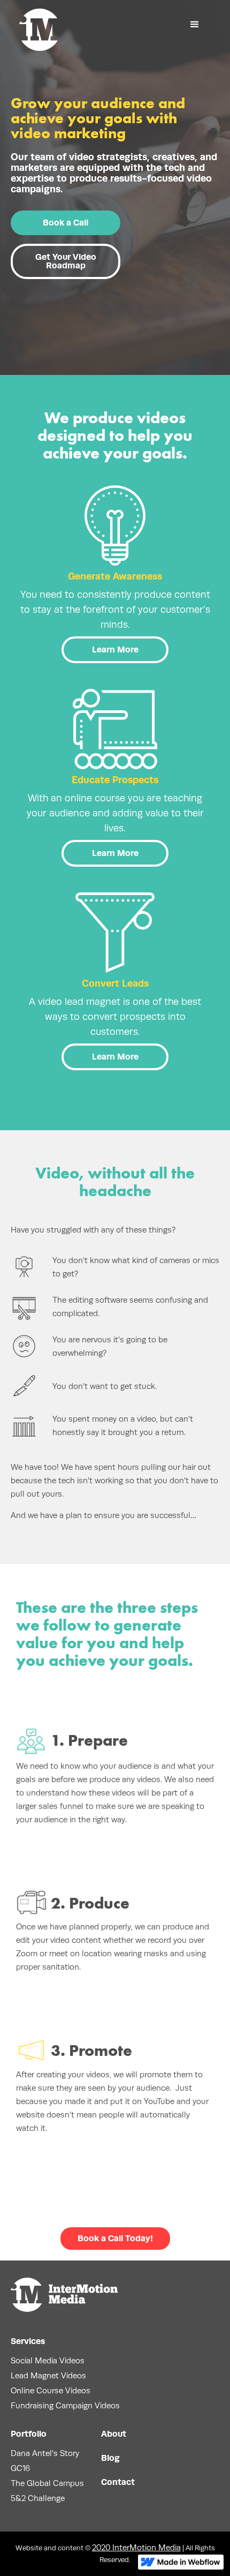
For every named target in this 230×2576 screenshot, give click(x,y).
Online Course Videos (51, 2390)
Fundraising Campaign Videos (65, 2405)
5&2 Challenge (38, 2498)
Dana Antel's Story (45, 2453)
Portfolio (29, 2434)
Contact (118, 2482)
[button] (195, 25)
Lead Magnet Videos (48, 2375)
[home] (39, 30)
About (114, 2434)
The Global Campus (47, 2483)
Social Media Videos (48, 2360)
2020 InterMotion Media (136, 2547)
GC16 (20, 2468)
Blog (110, 2458)
